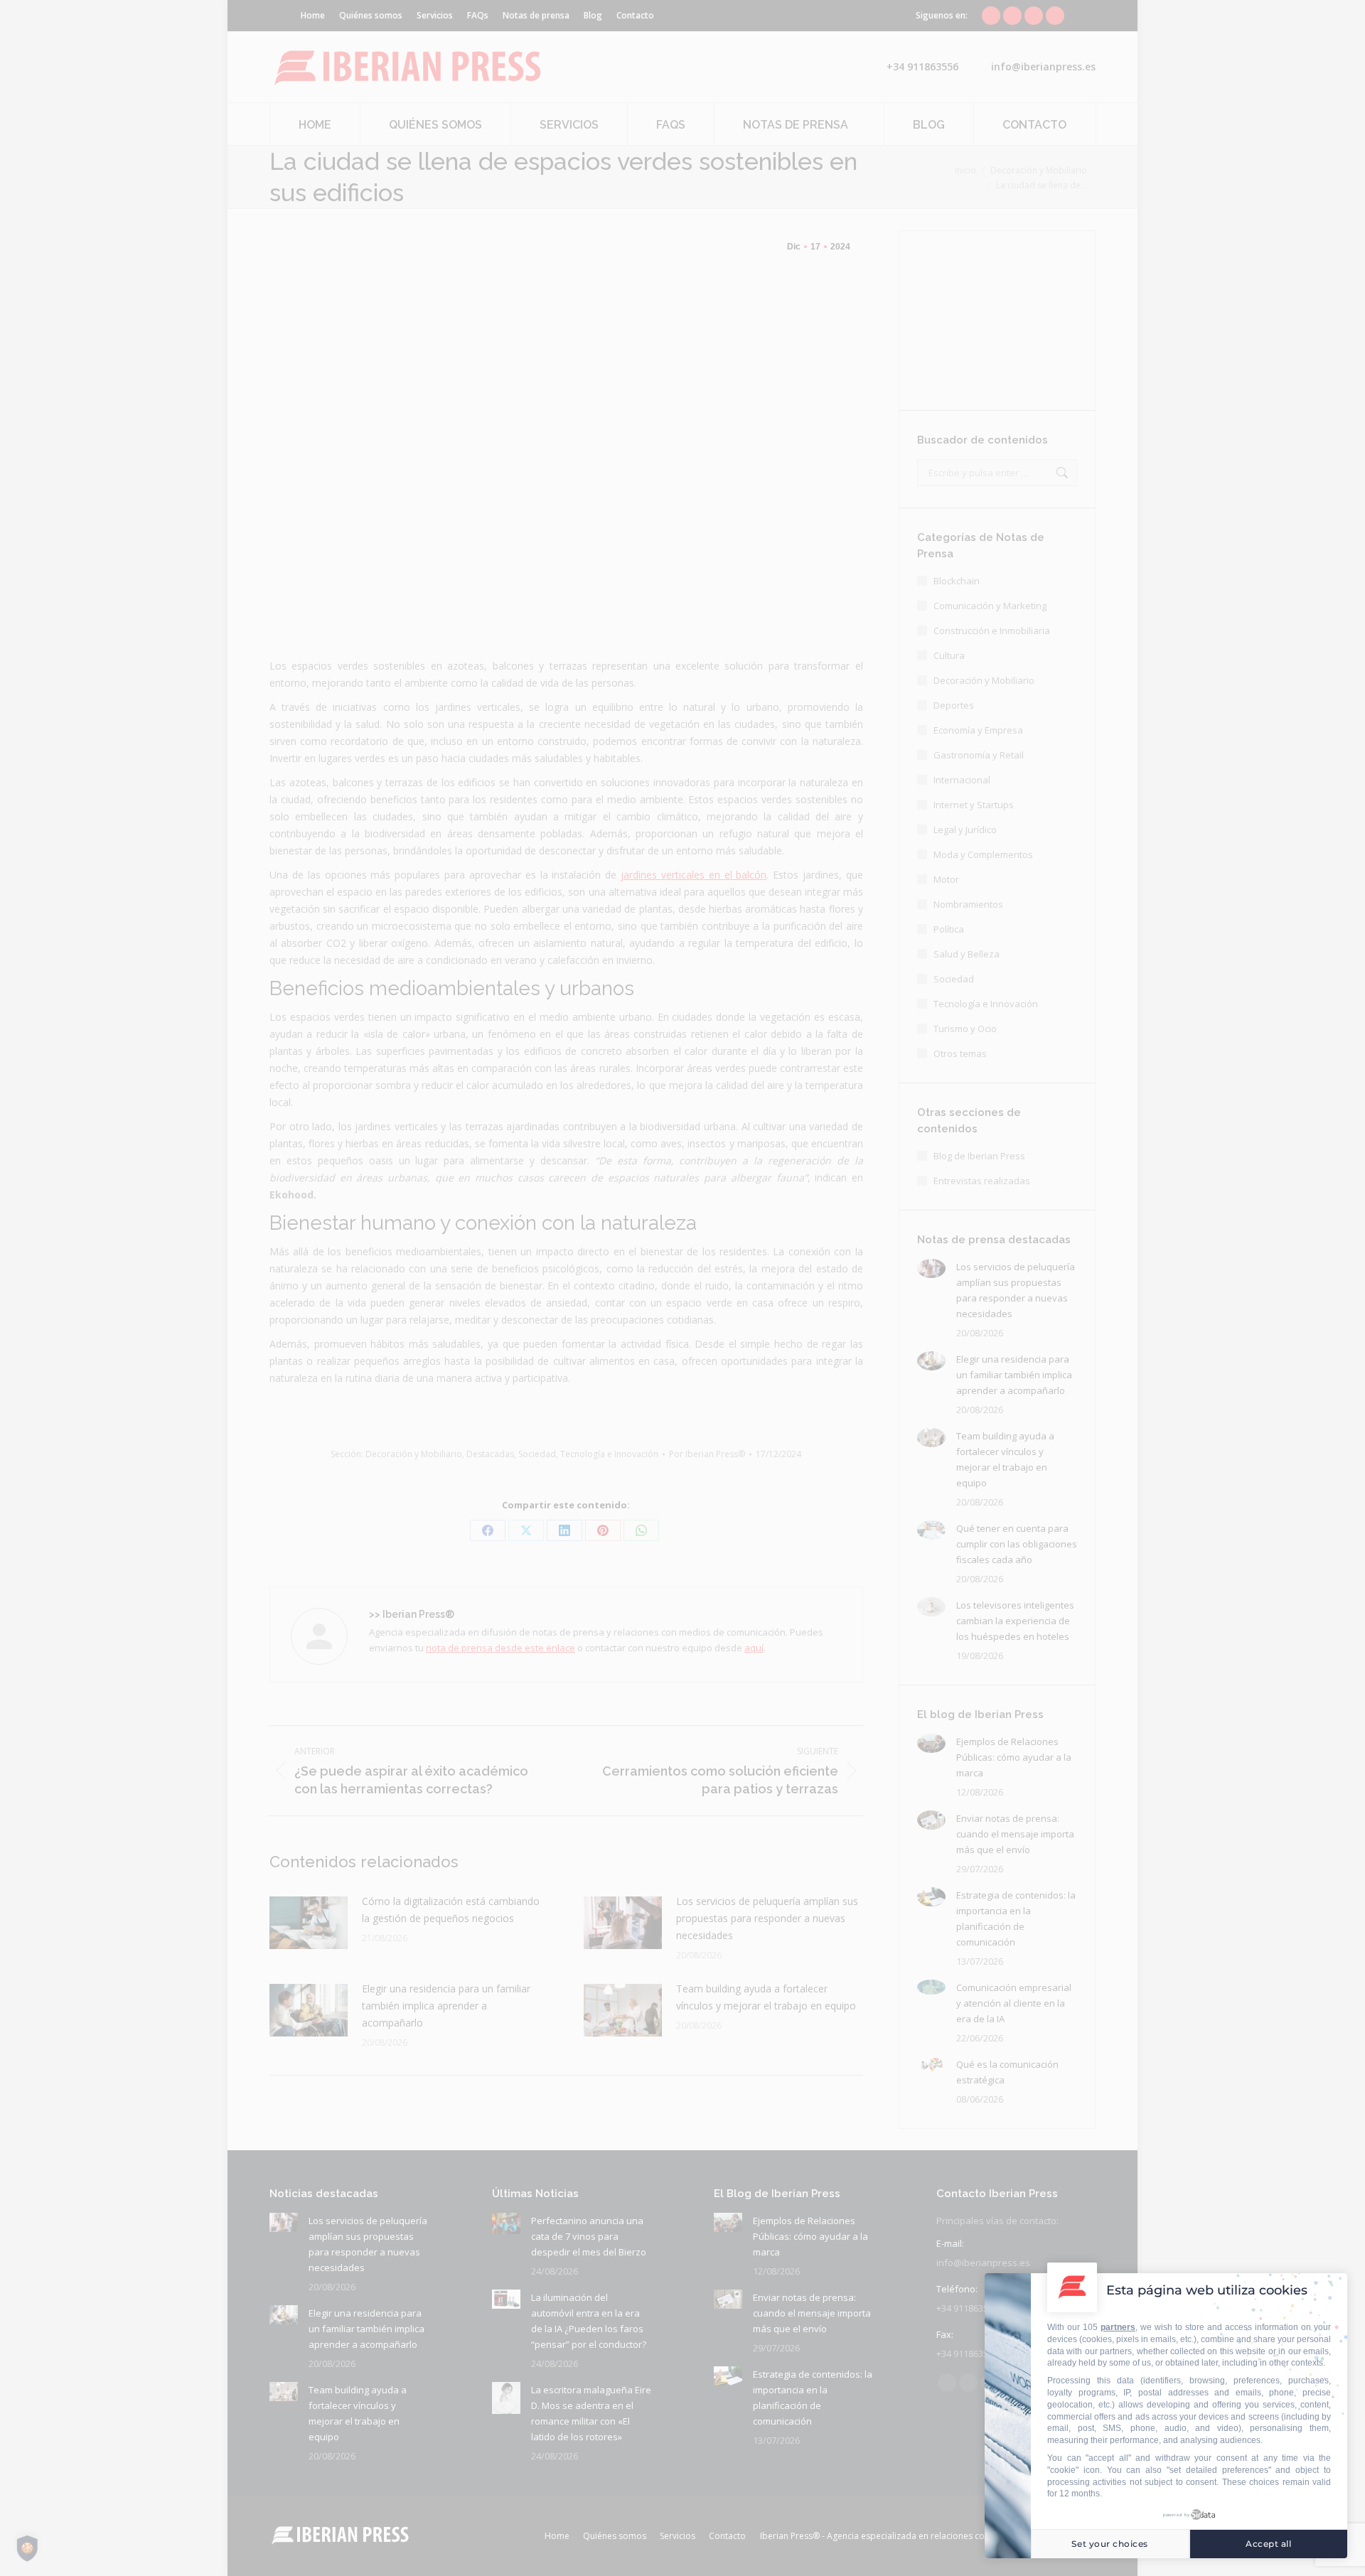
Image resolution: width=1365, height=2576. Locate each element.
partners (1118, 2327)
